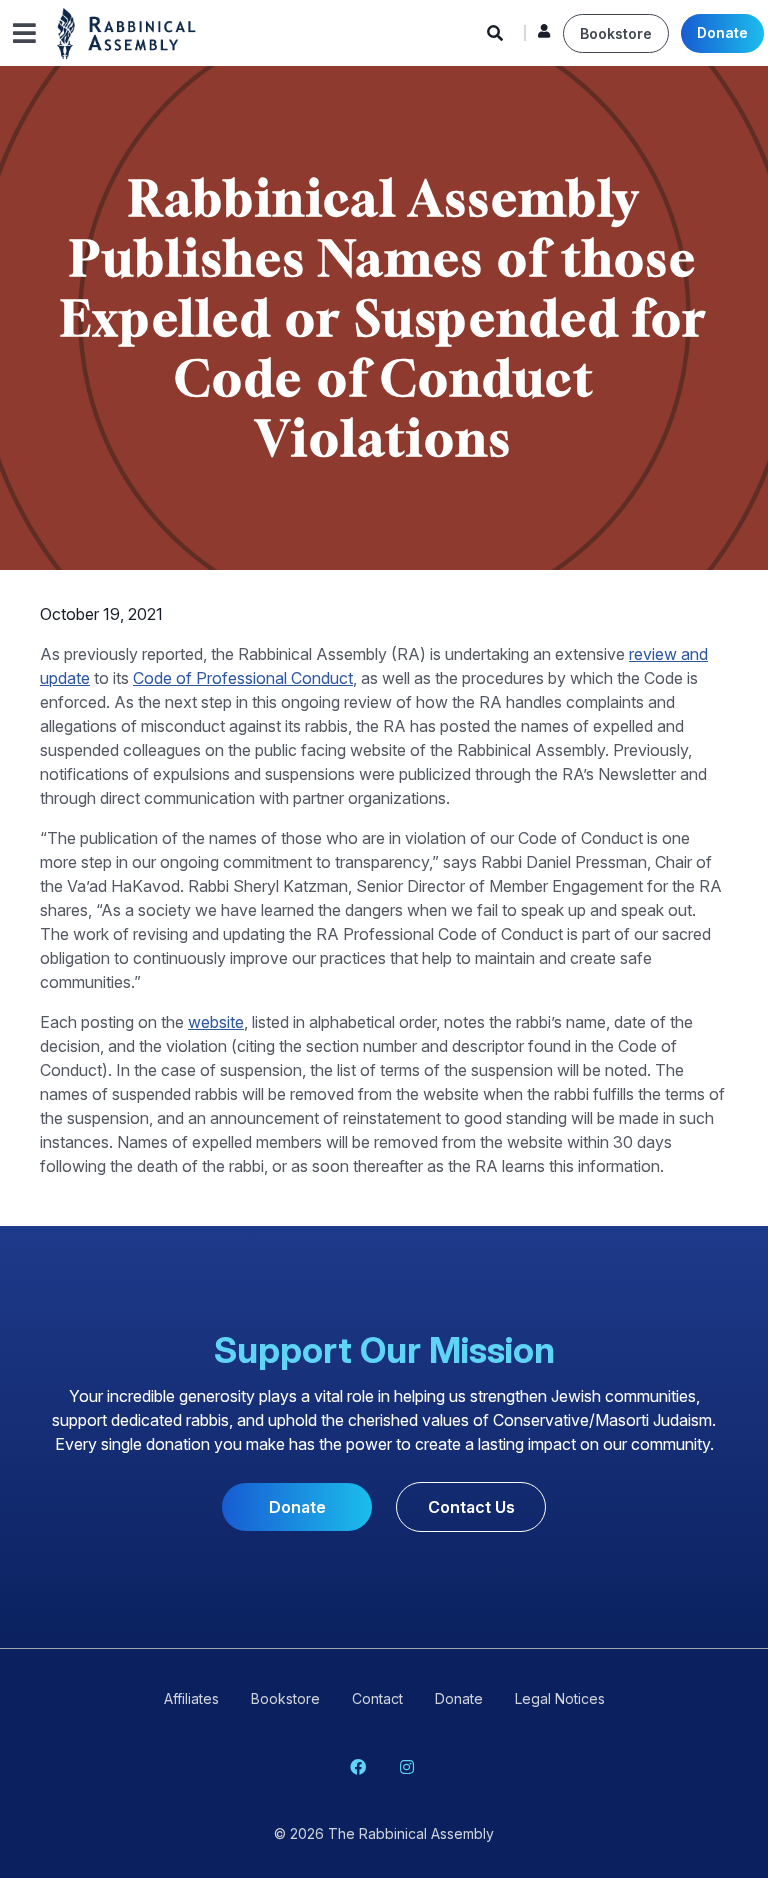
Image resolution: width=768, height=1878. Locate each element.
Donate (722, 32)
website (216, 1022)
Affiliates (191, 1698)
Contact (377, 1698)
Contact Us (471, 1507)
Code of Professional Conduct (243, 678)
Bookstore (616, 33)
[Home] (126, 32)
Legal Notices (560, 1698)
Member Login (544, 36)
